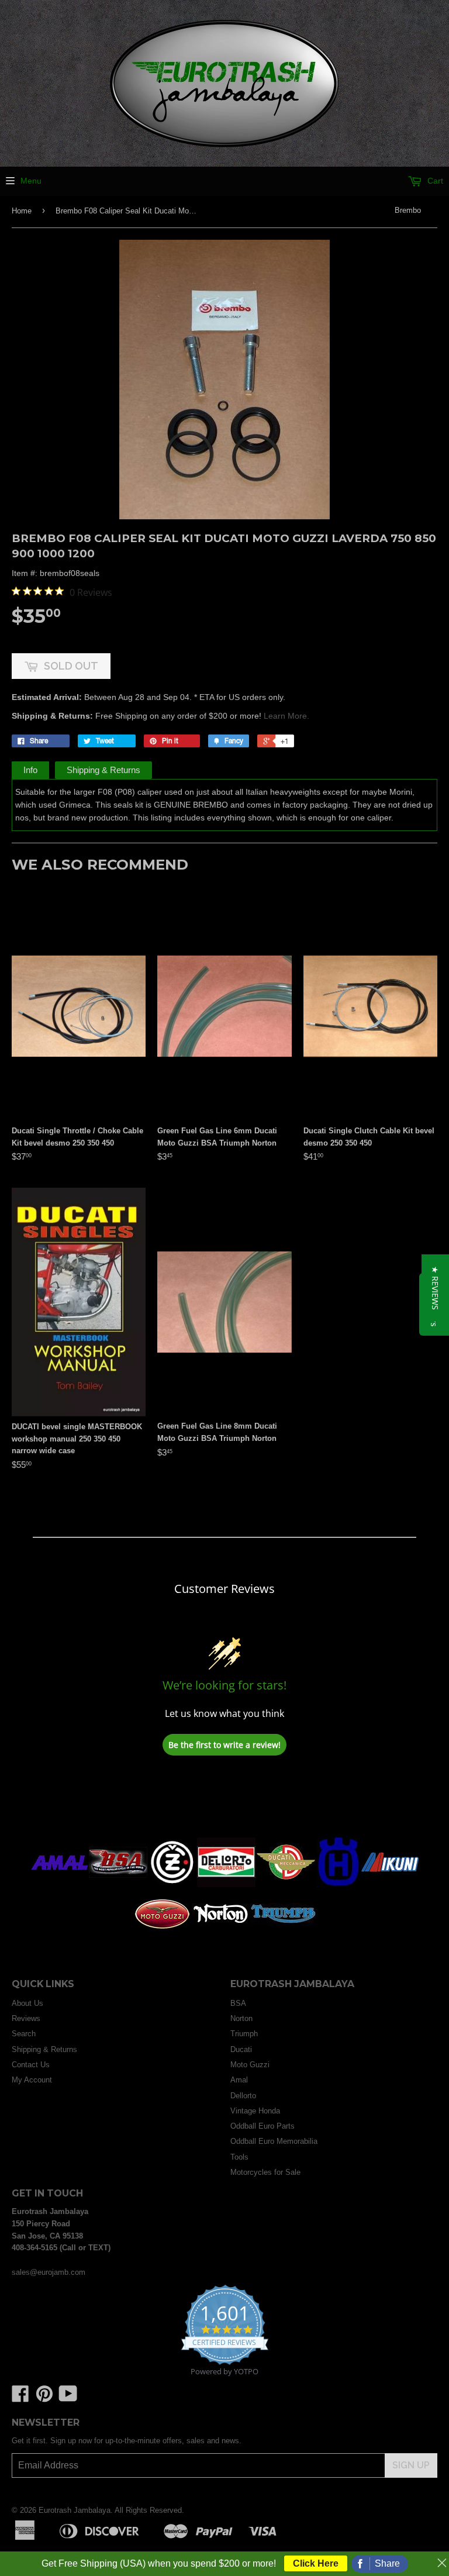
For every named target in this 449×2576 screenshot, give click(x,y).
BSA (238, 2003)
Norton (241, 2018)
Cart (434, 181)
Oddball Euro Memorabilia (274, 2141)
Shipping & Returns (103, 770)
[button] (435, 1288)
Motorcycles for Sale (265, 2172)
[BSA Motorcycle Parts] (118, 1884)
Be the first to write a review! (224, 1745)
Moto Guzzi (250, 2065)
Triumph (244, 2034)
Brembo (408, 210)
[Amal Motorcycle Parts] (60, 1884)
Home (22, 211)
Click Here (316, 2563)
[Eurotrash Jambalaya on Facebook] (20, 2398)
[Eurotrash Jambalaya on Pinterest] (44, 2398)
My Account (32, 2080)
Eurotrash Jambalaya (75, 2510)
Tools (239, 2157)
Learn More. (286, 716)
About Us (27, 2003)
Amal (239, 2080)
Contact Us (31, 2065)
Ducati (241, 2049)
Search (24, 2034)
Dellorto (243, 2096)
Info (30, 770)
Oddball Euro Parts (263, 2126)
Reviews (26, 2018)
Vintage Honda (255, 2111)
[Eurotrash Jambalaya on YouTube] (68, 2398)
